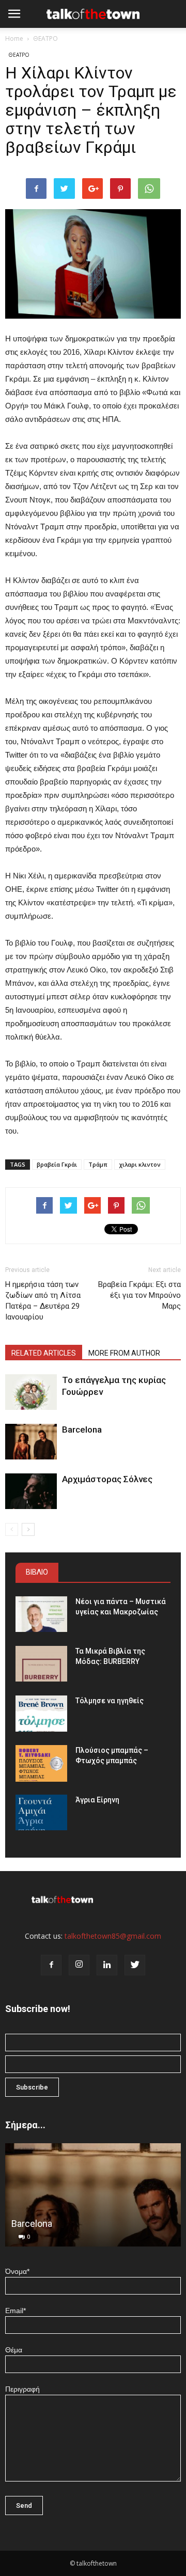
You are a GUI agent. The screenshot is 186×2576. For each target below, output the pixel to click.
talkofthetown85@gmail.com (113, 1936)
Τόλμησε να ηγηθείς (110, 1701)
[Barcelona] (31, 1442)
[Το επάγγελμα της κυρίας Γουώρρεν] (31, 1392)
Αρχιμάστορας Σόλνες (107, 1479)
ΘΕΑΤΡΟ (45, 38)
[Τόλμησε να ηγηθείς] (41, 1713)
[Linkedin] (107, 1965)
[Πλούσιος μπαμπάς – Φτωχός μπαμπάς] (41, 1763)
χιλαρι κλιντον (140, 1164)
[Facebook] (51, 1965)
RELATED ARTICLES (44, 1353)
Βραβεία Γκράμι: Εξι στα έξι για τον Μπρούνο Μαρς (139, 1295)
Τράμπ (98, 1164)
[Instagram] (79, 1965)
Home (14, 38)
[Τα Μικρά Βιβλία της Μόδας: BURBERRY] (41, 1664)
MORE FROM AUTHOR (124, 1353)
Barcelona (82, 1430)
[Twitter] (135, 1965)
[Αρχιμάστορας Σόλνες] (31, 1491)
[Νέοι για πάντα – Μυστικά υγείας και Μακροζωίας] (41, 1614)
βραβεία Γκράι (57, 1164)
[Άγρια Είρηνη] (41, 1812)
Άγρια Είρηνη (97, 1800)
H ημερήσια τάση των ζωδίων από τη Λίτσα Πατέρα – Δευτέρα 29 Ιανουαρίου (43, 1301)
